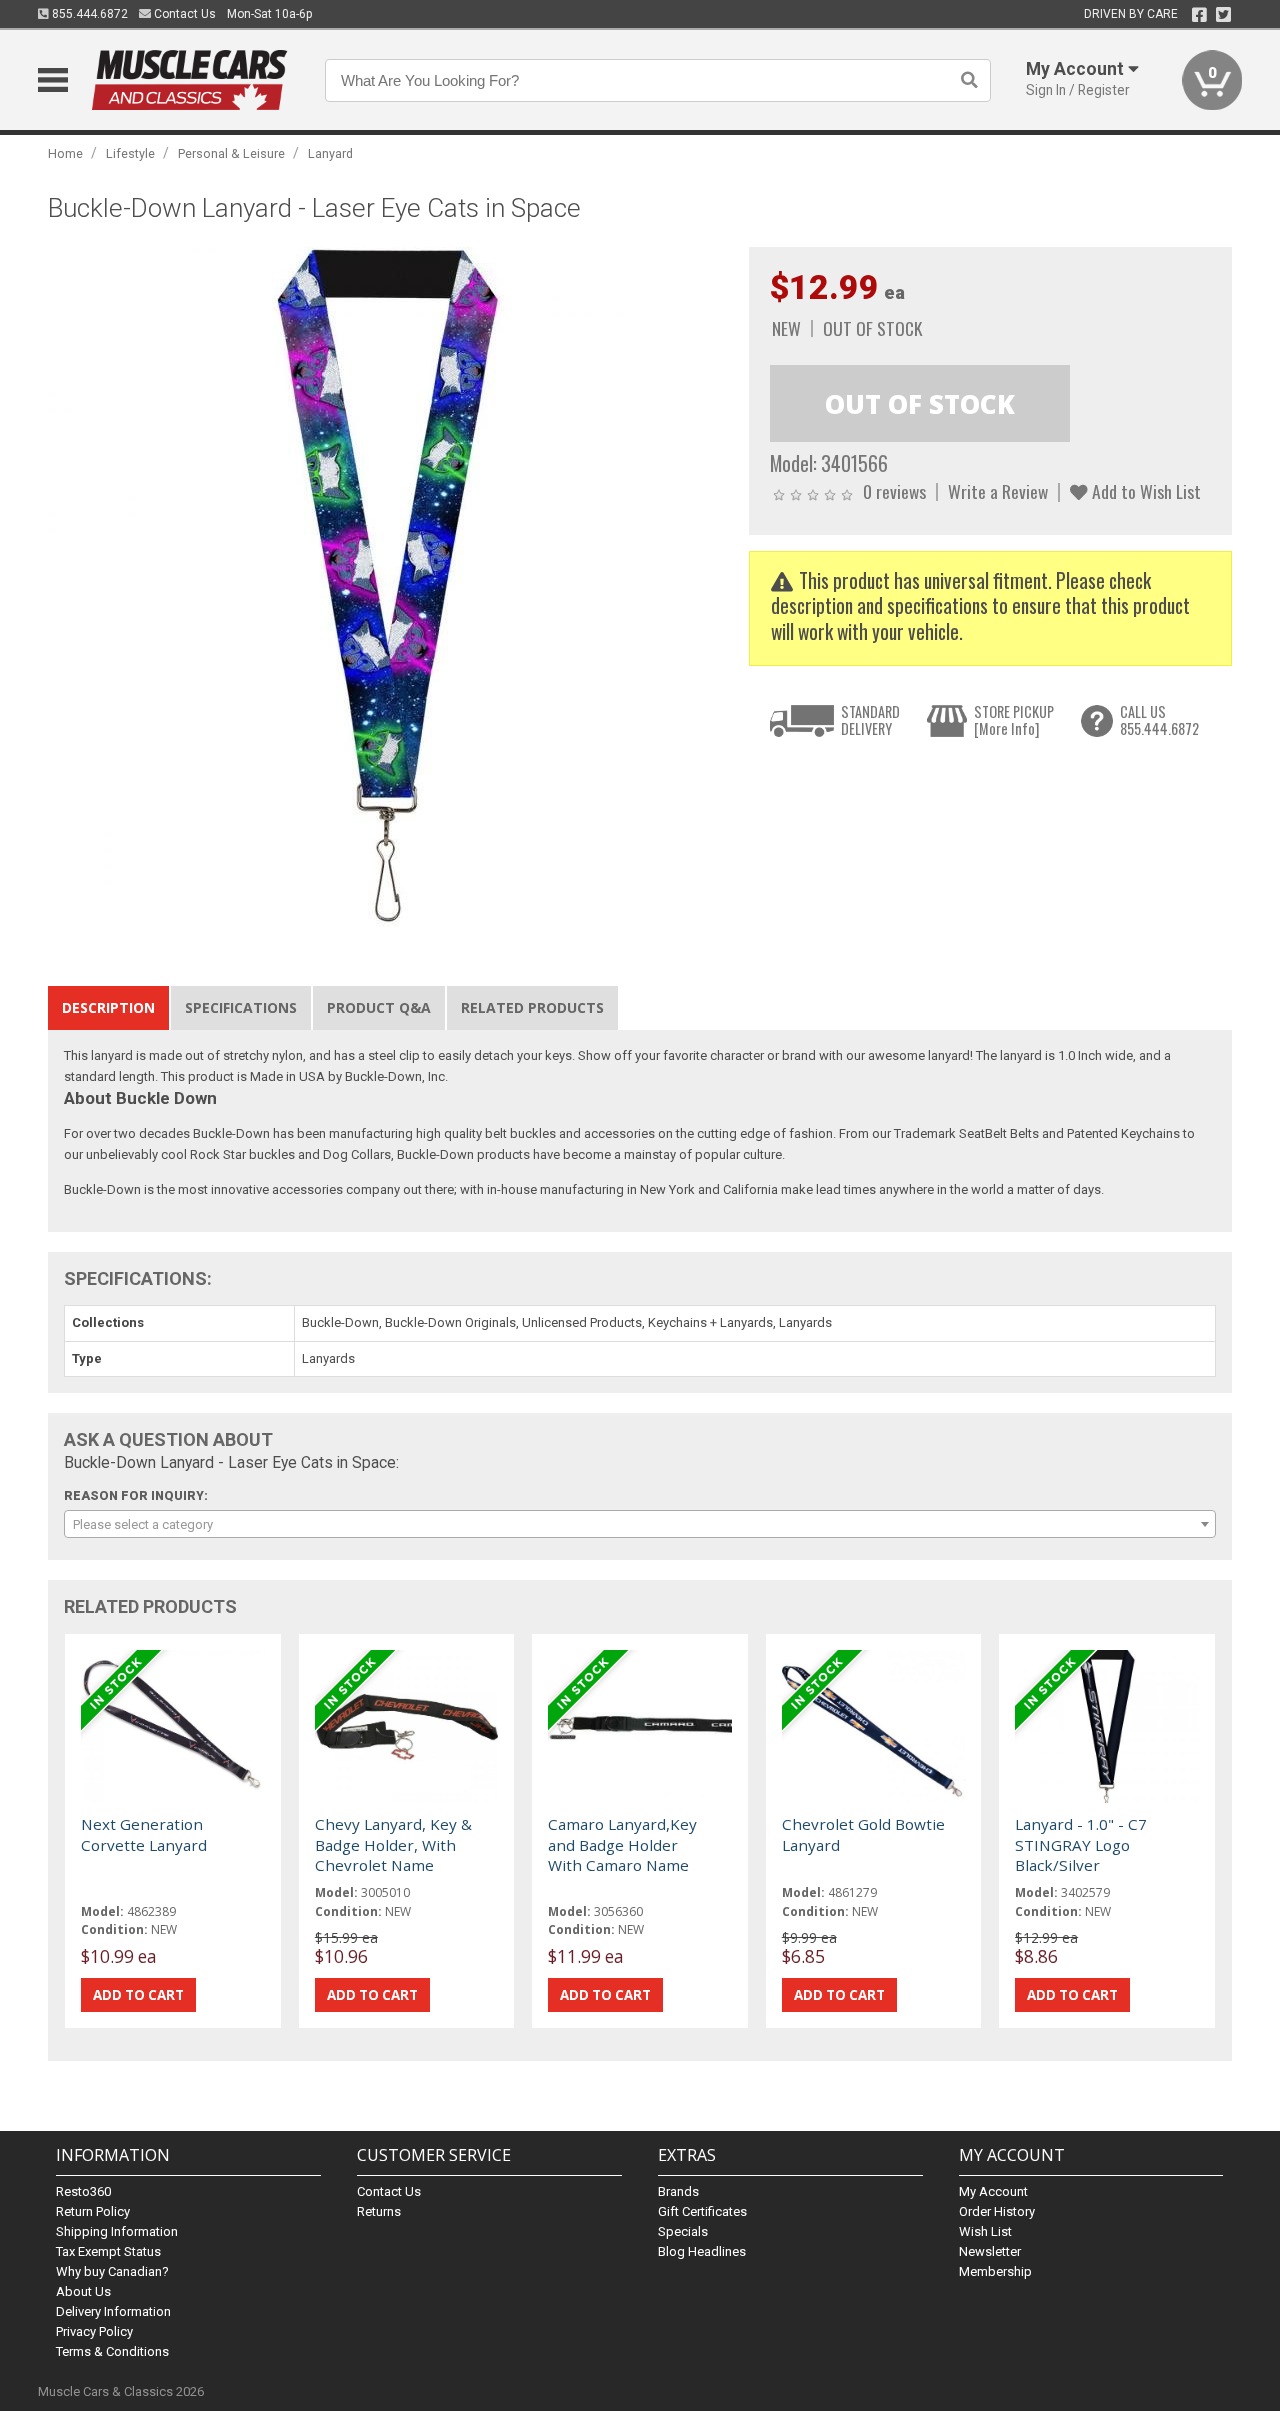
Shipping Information (117, 2231)
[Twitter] (1223, 15)
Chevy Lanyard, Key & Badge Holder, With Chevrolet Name (393, 1844)
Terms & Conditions (112, 2351)
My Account (993, 2191)
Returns (379, 2211)
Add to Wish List (1144, 491)
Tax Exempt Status (108, 2251)
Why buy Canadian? (112, 2271)
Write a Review (998, 491)
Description (108, 1007)
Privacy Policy (94, 2331)
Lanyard (330, 153)
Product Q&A (379, 1007)
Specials (683, 2231)
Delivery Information (113, 2311)
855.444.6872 (88, 14)
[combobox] (639, 1524)
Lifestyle (130, 153)
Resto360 (83, 2191)
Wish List (985, 2231)
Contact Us (183, 14)
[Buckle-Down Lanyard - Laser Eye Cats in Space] (388, 585)
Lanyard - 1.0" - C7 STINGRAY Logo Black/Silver (1081, 1844)
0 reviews (894, 491)
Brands (678, 2191)
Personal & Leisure (231, 153)
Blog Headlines (702, 2251)
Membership (995, 2271)
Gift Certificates (702, 2211)
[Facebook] (1199, 15)
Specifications (241, 1007)
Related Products (532, 1007)
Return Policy (93, 2211)
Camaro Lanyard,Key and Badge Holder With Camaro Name (622, 1844)
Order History (997, 2211)
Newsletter (990, 2251)
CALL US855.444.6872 (1159, 720)
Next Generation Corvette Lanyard (144, 1834)
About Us (83, 2291)
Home (65, 153)
